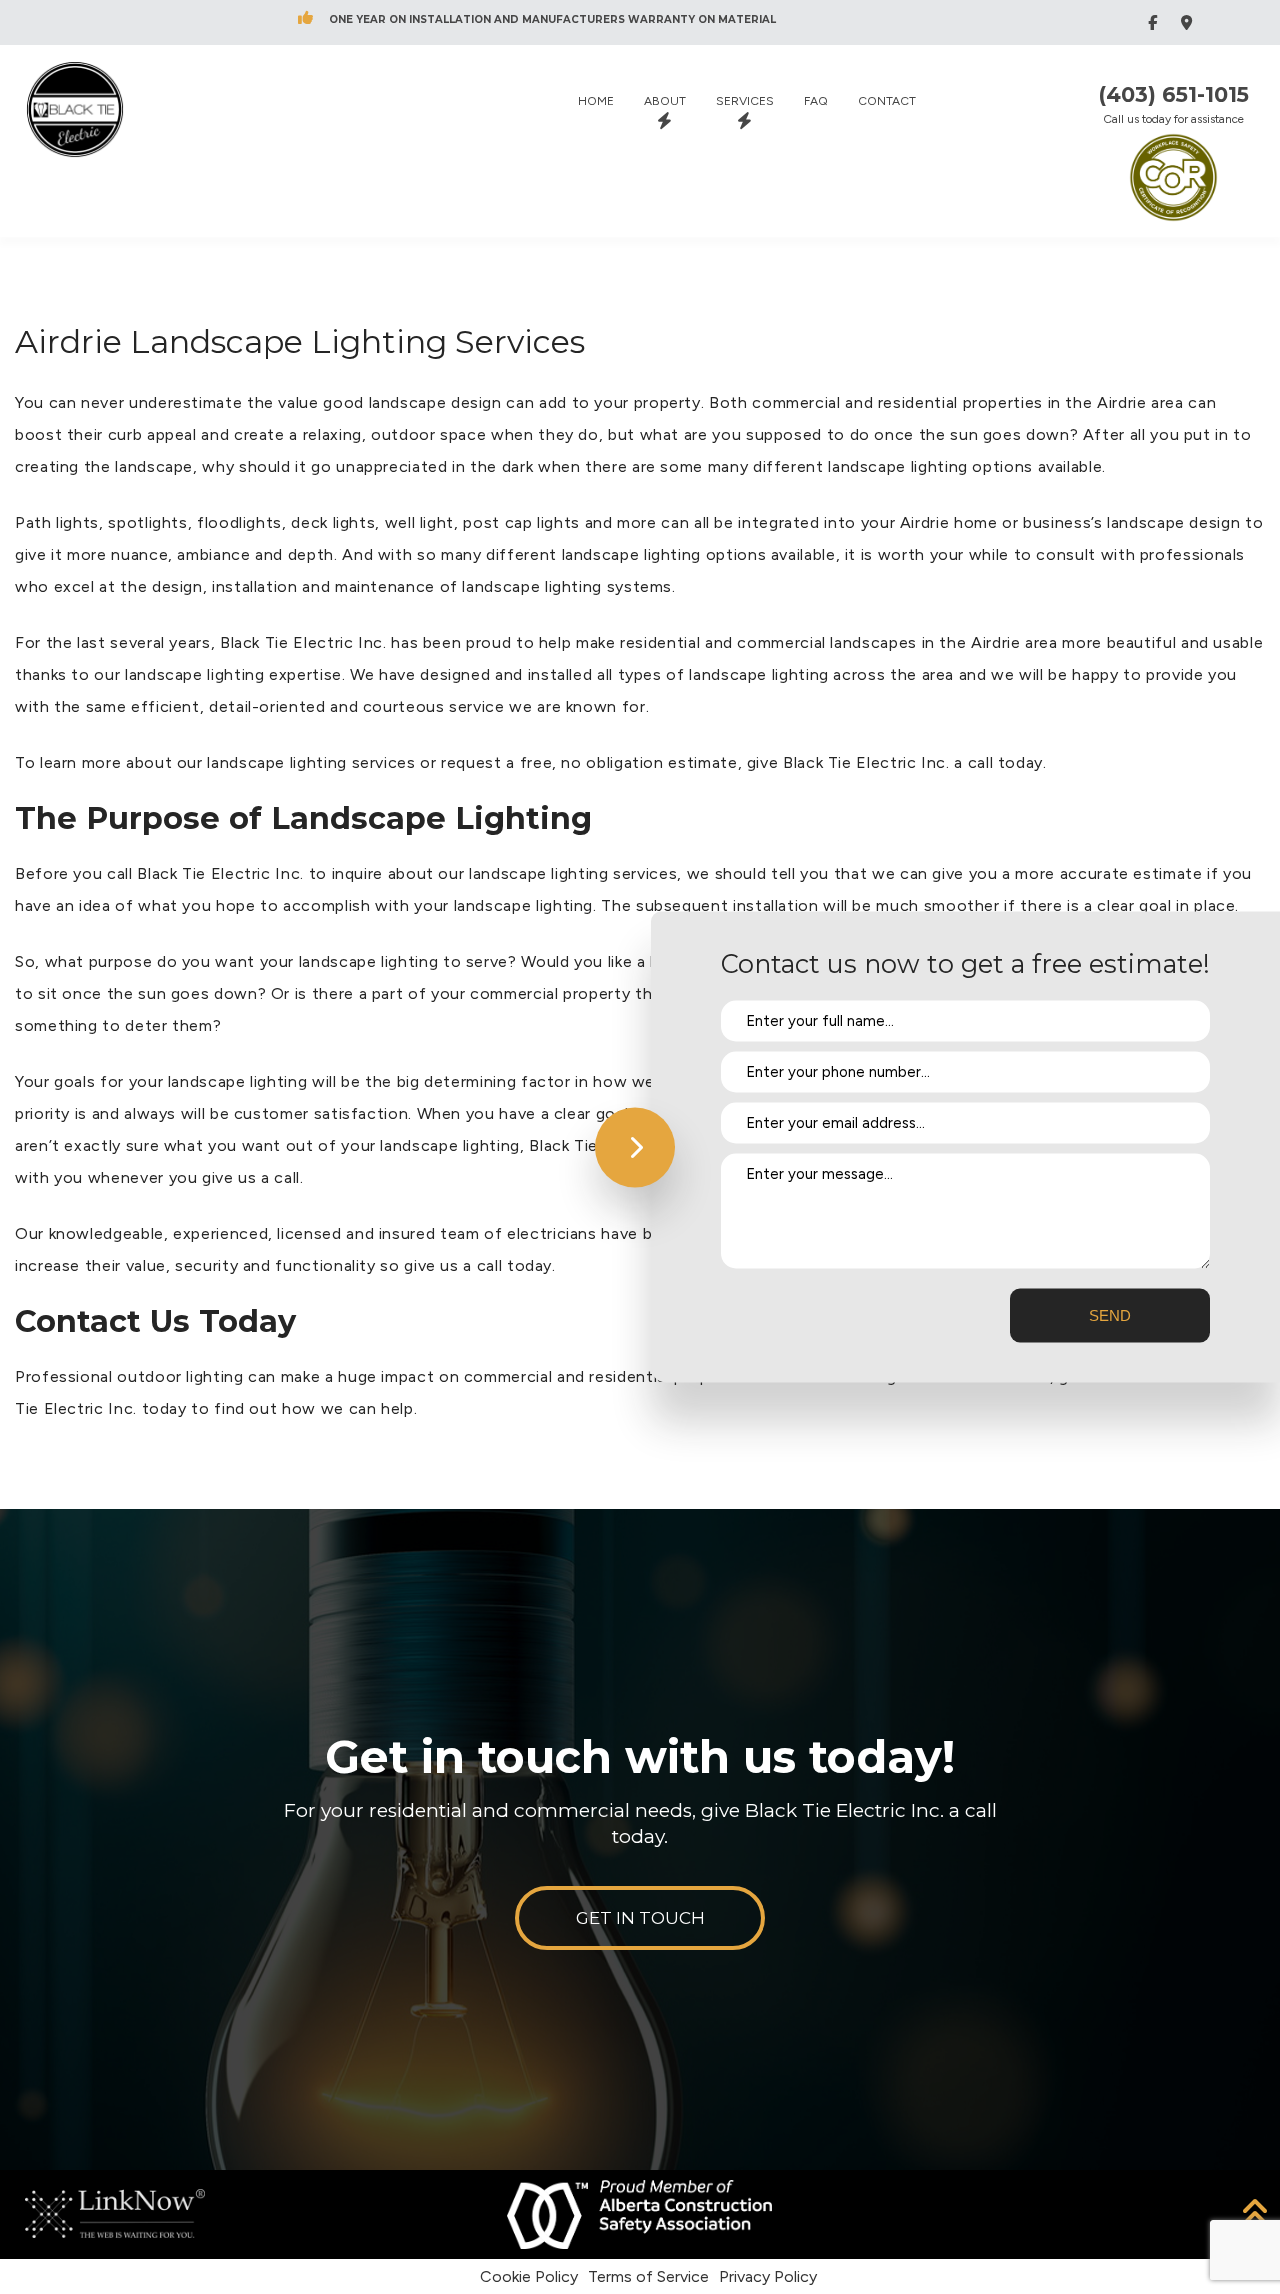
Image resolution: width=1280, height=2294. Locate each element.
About (665, 101)
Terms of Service (648, 2276)
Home (596, 101)
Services (745, 101)
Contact (887, 101)
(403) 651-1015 (1173, 95)
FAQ (816, 101)
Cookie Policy (529, 2276)
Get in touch (640, 1918)
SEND (1110, 1315)
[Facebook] (1155, 22)
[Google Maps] (1189, 22)
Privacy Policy (768, 2276)
